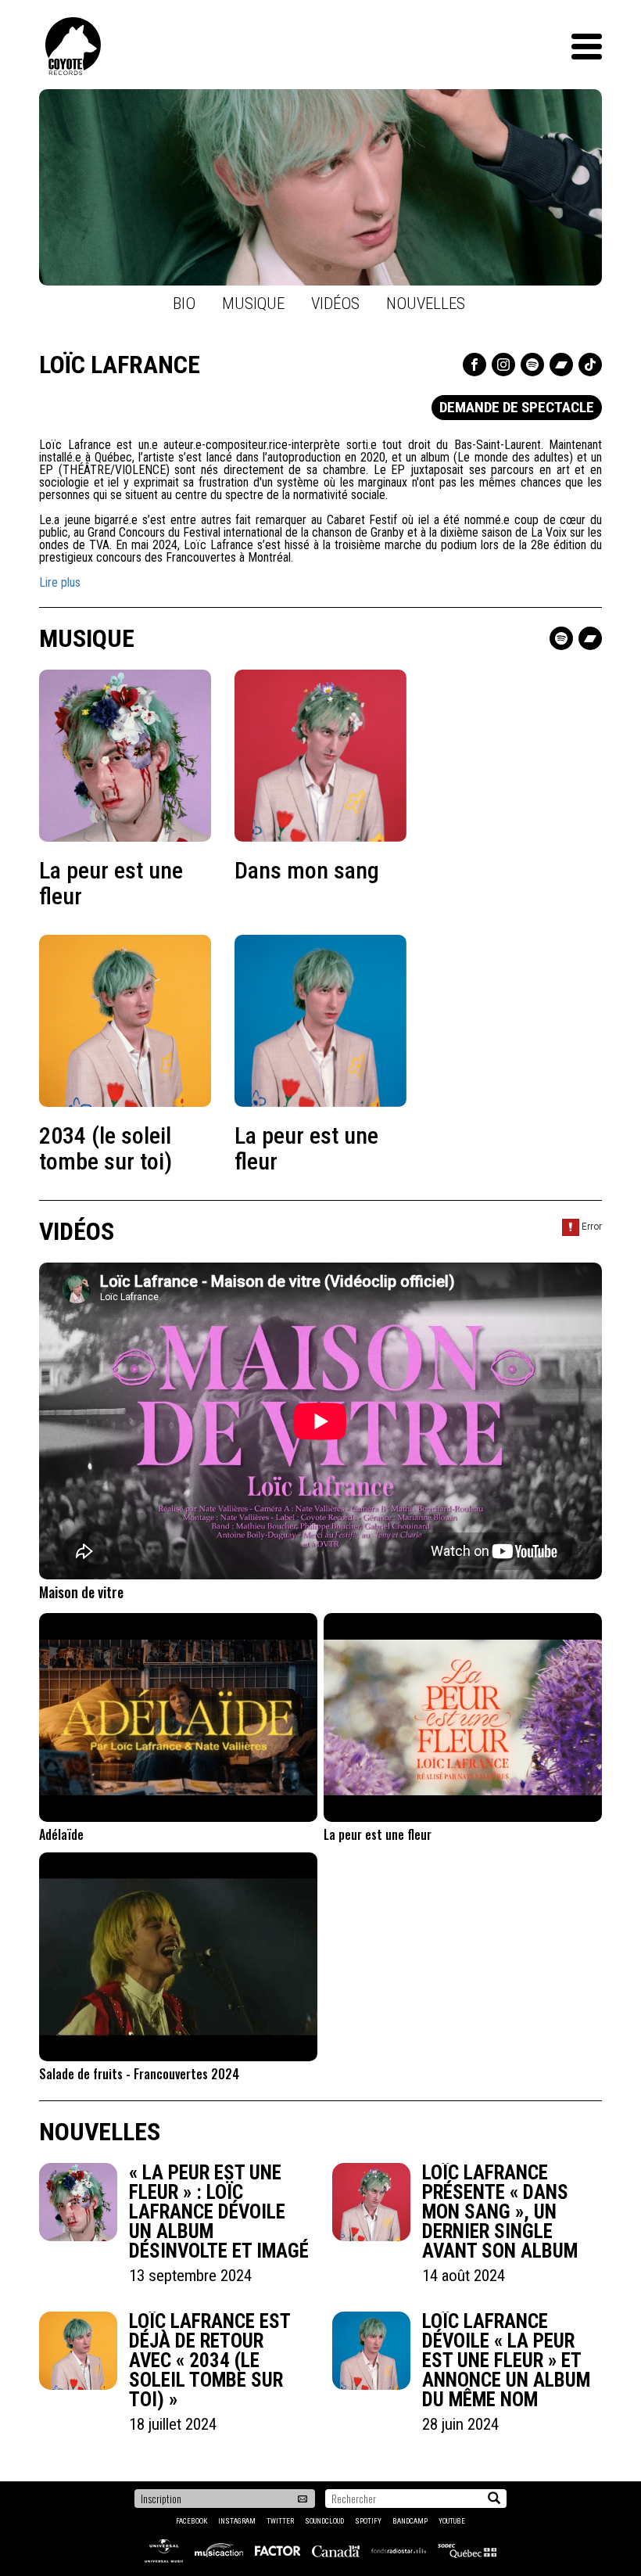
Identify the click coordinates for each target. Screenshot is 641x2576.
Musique (253, 304)
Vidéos (335, 304)
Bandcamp (410, 2521)
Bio (184, 304)
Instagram (237, 2521)
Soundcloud (324, 2521)
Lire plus (60, 582)
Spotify (368, 2521)
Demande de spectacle (517, 407)
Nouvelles (426, 304)
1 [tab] (313, 268)
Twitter (280, 2521)
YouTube (452, 2521)
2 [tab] (328, 268)
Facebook (192, 2521)
